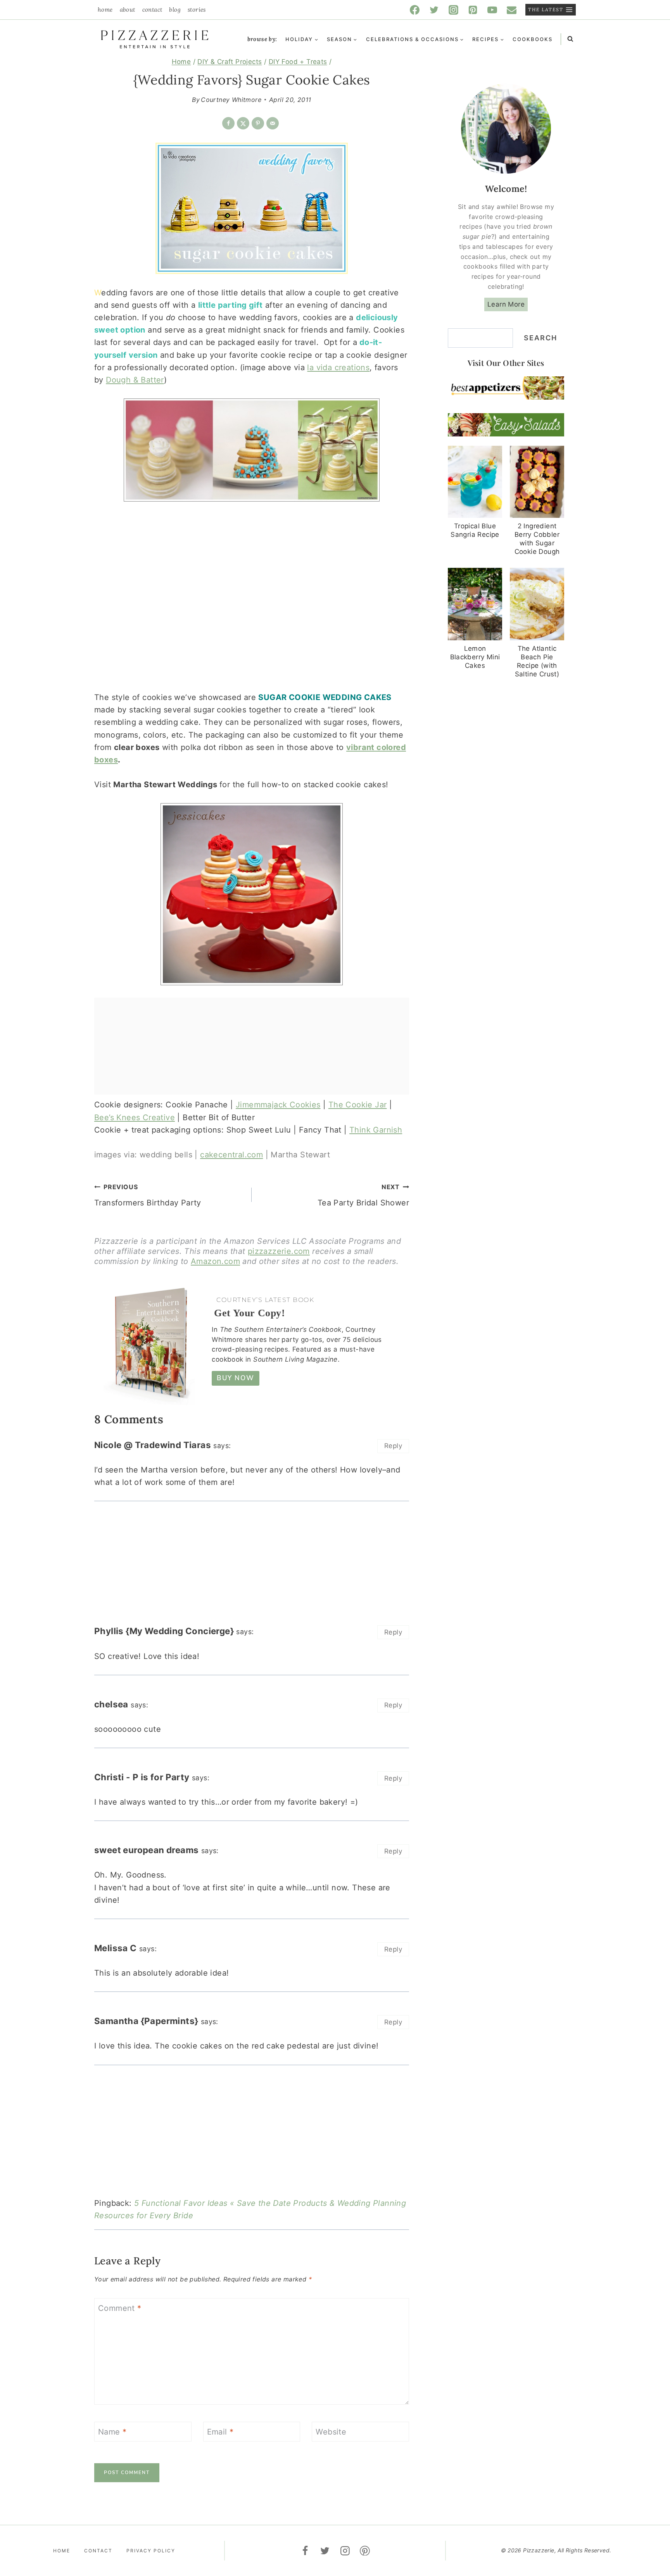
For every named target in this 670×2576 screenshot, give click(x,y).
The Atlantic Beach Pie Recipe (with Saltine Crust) (537, 661)
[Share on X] (243, 123)
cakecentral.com (231, 1155)
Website (331, 2432)
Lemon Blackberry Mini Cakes (475, 657)
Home (105, 9)
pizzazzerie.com (279, 1251)
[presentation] (475, 482)
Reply (393, 1446)
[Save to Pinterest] (258, 123)
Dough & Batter (135, 380)
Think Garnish (376, 1130)
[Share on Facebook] (228, 123)
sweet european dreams (146, 1850)
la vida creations (338, 367)
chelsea (111, 1704)
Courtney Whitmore (231, 100)
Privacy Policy (151, 2551)
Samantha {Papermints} (146, 2021)
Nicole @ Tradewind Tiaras (153, 1445)
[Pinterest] (473, 10)
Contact (152, 9)
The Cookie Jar (358, 1105)
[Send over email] (273, 123)
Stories (197, 9)
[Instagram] (454, 10)
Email (220, 2432)
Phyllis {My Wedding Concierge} (164, 1631)
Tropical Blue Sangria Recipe (475, 530)
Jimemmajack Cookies (278, 1105)
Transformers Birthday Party (148, 1195)
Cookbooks (533, 39)
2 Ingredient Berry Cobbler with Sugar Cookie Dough (537, 539)
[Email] (512, 10)
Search (540, 338)
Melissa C (116, 1948)
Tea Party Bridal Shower (363, 1195)
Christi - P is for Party (142, 1777)
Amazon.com (215, 1261)
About (128, 9)
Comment (120, 2308)
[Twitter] (434, 10)
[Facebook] (415, 10)
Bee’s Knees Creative (135, 1117)
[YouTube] (492, 10)
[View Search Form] (570, 39)
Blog (175, 9)
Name (112, 2432)
